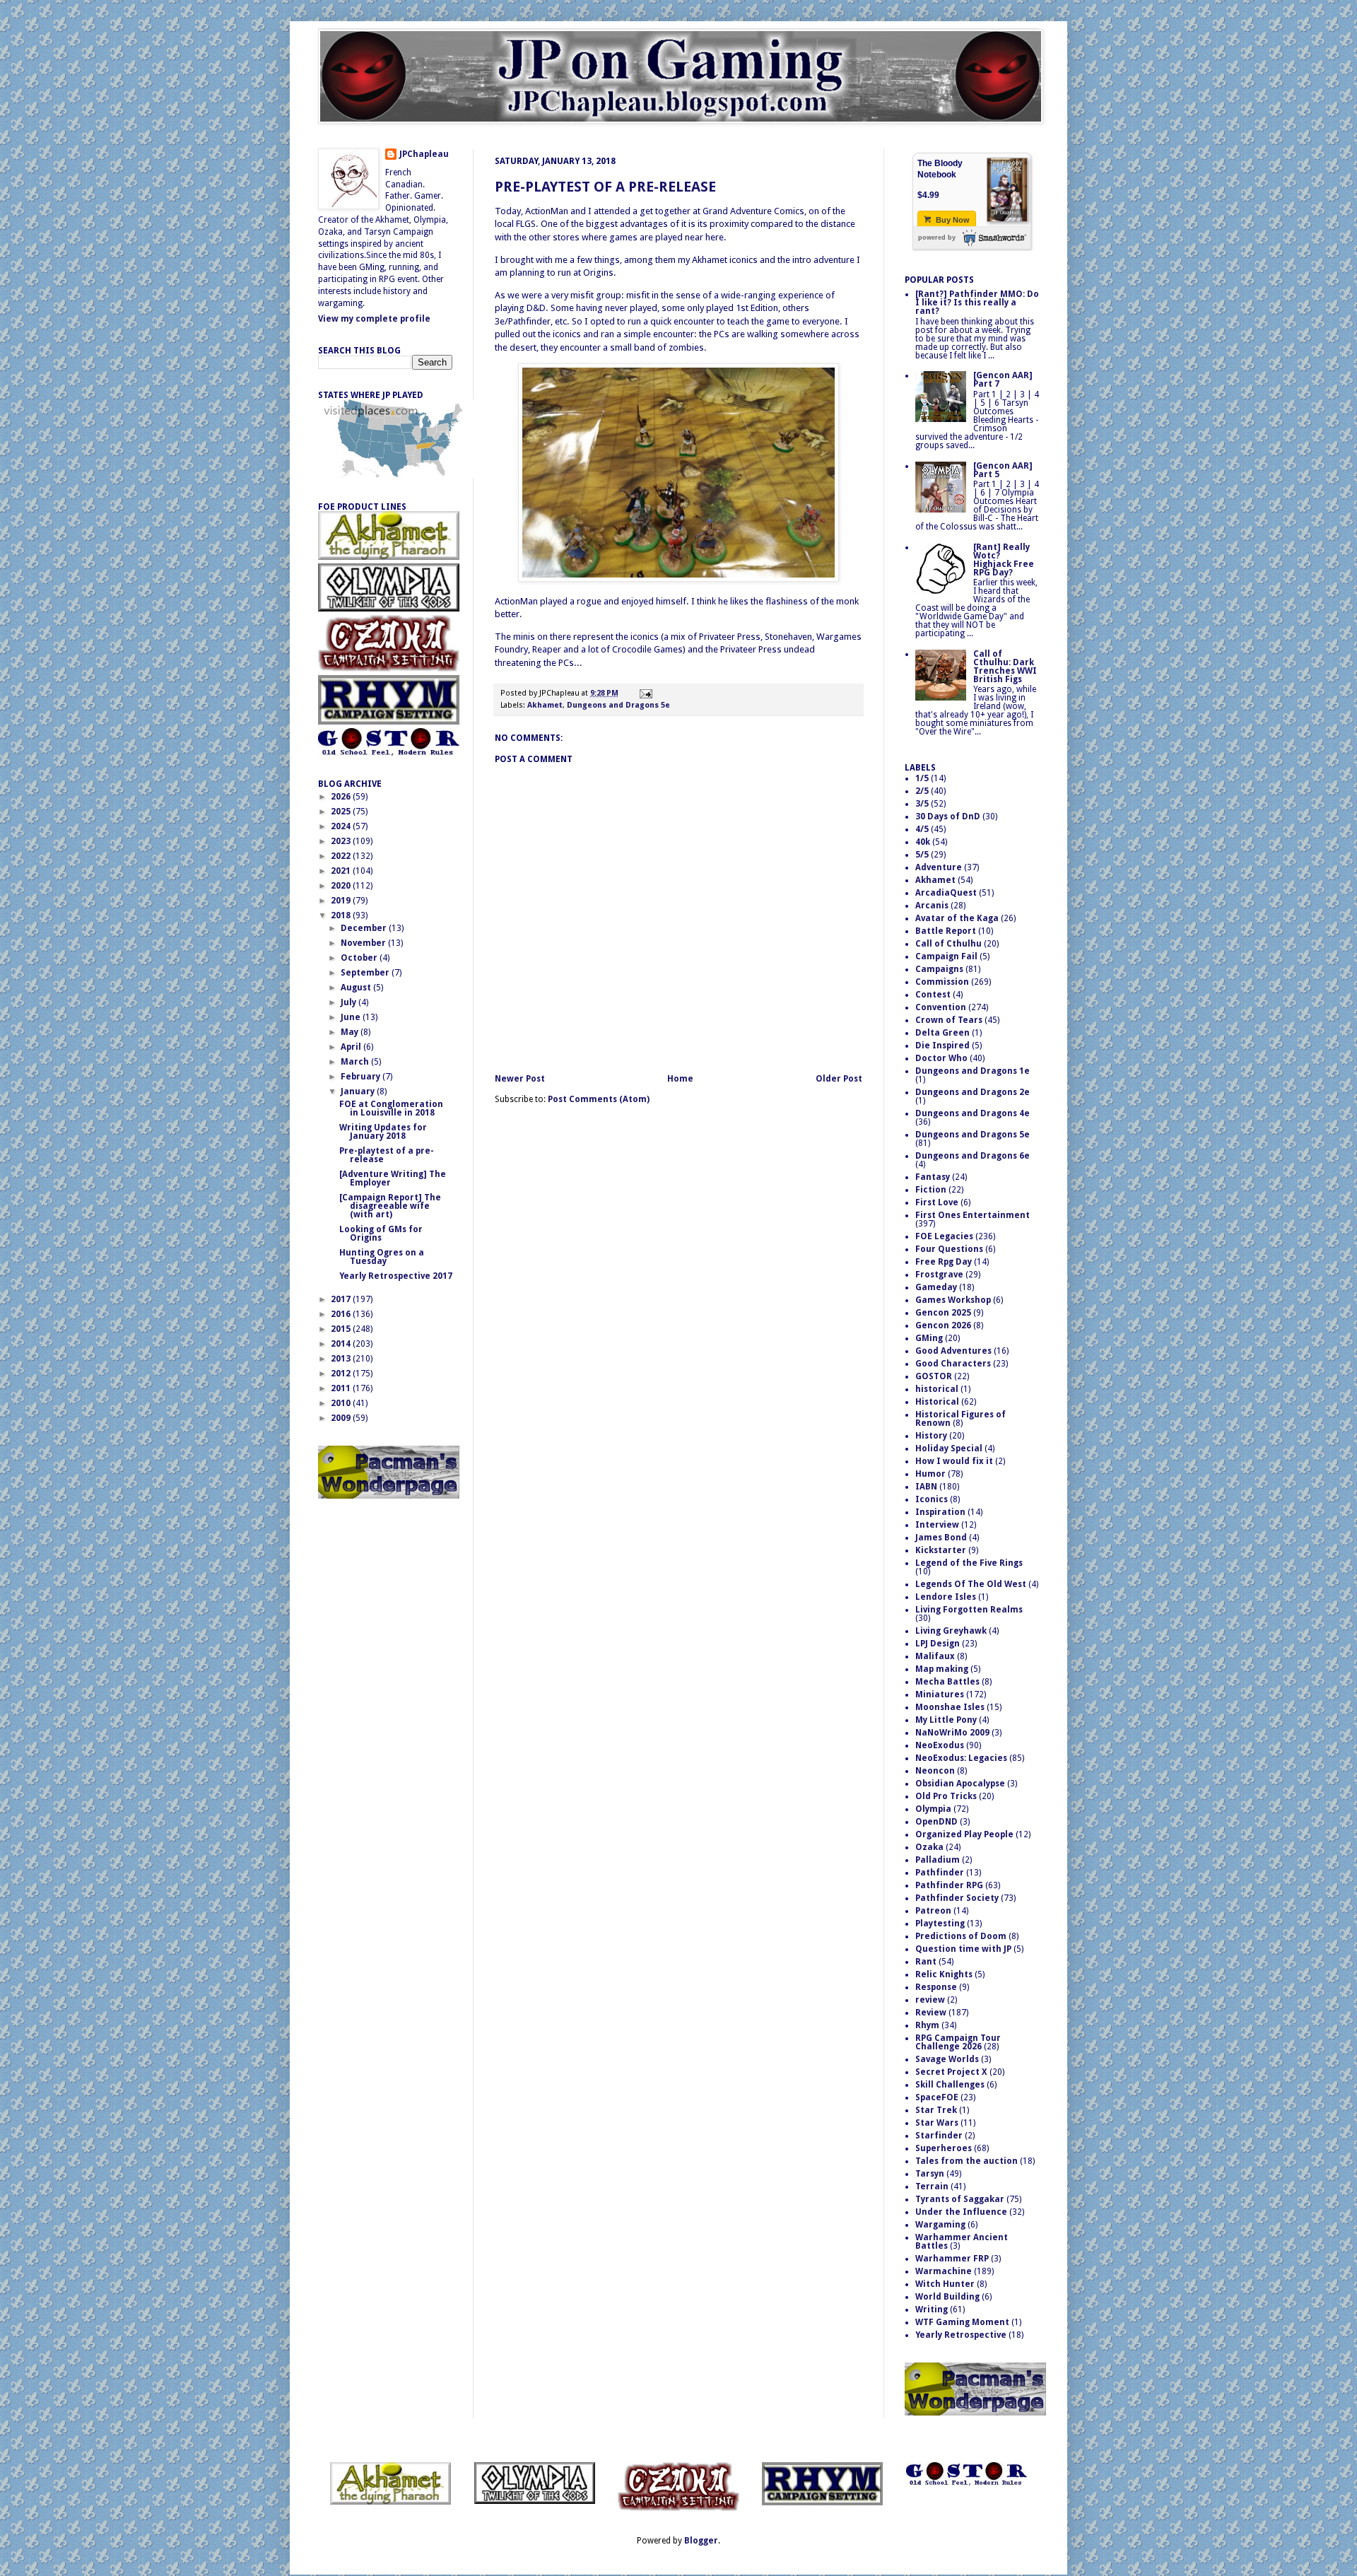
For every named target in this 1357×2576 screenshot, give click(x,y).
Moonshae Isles (950, 1707)
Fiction (931, 1190)
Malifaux (935, 1656)
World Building (947, 2297)
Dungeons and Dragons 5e (618, 705)
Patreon (933, 1911)
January (359, 1091)
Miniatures (940, 1694)
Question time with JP (963, 1949)
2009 (342, 1418)
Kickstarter (941, 1550)
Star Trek (936, 2110)
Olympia (933, 1809)
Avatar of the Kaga (957, 918)
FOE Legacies (944, 1236)
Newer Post (520, 1079)
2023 (342, 841)
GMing (929, 1338)
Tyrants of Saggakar (960, 2199)
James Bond (941, 1538)
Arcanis (932, 906)
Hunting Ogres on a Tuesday (382, 1257)
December (365, 928)
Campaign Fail (946, 956)
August (357, 988)
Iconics (932, 1499)
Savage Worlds (947, 2059)
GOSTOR (934, 1376)
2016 (342, 1314)
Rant (926, 1962)
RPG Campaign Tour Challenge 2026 (958, 2042)
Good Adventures (953, 1351)
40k (923, 842)
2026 (342, 797)
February (362, 1077)
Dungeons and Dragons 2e (973, 1092)
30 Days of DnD (948, 816)
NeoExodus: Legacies (961, 1758)
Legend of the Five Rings (969, 1563)
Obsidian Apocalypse (960, 1784)
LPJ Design (938, 1644)
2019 (342, 901)
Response (936, 1987)
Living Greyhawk (951, 1631)
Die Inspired (942, 1046)
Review (931, 2013)
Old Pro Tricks (946, 1796)
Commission (942, 982)
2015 (342, 1329)
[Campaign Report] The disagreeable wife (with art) (390, 1206)
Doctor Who (941, 1058)
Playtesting (940, 1924)
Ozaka (929, 1847)
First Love (937, 1202)
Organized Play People (964, 1834)
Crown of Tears (949, 1020)
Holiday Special (949, 1448)
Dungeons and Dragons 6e (973, 1156)
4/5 (922, 829)
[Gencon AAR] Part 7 (1003, 380)
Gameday (936, 1287)
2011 (342, 1388)
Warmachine (944, 2271)
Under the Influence (961, 2212)
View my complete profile (374, 319)
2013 (342, 1359)
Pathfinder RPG (949, 1885)
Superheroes (944, 2148)
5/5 (922, 855)
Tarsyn (930, 2174)
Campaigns (939, 969)
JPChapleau (424, 154)
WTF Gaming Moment (962, 2322)
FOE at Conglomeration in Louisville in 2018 (391, 1108)
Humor (930, 1474)
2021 (342, 871)
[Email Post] (644, 693)
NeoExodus (940, 1745)
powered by (937, 238)
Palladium (938, 1860)
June (352, 1017)
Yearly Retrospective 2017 (396, 1276)
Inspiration (940, 1512)
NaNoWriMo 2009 (952, 1733)
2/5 (922, 791)
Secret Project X (951, 2072)
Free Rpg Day (944, 1262)
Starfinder (939, 2136)
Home (680, 1079)
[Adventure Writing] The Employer (393, 1178)
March (356, 1062)
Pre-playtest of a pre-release (605, 187)
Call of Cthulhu (948, 944)
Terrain (932, 2186)
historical (937, 1389)
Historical (937, 1402)
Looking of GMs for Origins (381, 1234)
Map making (942, 1669)
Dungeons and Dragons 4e (973, 1113)
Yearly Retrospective (961, 2335)
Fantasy (933, 1177)
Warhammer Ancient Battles (962, 2242)
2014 (342, 1344)
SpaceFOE (937, 2097)
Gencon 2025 (943, 1313)
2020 (342, 886)
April (352, 1047)
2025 (342, 812)
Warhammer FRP (952, 2259)
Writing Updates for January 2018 (383, 1132)
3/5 (922, 804)
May (351, 1032)
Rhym (927, 2025)
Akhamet (545, 705)
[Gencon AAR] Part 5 (1003, 470)
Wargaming (940, 2225)
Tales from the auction (967, 2161)
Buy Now (952, 220)
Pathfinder (940, 1873)
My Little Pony (946, 1720)
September (366, 973)
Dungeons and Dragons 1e (973, 1071)
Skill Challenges (950, 2085)
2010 (342, 1403)
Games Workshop (953, 1300)
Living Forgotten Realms (969, 1610)
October (360, 958)
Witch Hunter (945, 2284)
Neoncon (935, 1771)
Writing (932, 2309)
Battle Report (946, 931)
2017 (342, 1299)
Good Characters (953, 1364)
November (364, 943)
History (931, 1436)
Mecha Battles (947, 1682)
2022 (342, 856)
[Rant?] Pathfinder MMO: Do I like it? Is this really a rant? (977, 303)
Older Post (839, 1079)
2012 (342, 1374)
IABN (926, 1487)
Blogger (701, 2541)
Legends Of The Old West (971, 1584)
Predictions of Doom (961, 1936)
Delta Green (942, 1033)
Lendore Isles (946, 1597)
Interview (937, 1525)
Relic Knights (944, 1974)
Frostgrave (939, 1275)
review (930, 2000)
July (349, 1002)
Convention (941, 1007)
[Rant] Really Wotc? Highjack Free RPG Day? (1004, 560)
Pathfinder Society (957, 1898)
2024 (342, 826)
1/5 (922, 778)
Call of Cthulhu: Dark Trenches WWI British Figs (1005, 667)
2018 (342, 915)
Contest (933, 995)
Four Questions (949, 1249)
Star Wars (937, 2123)
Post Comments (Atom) (599, 1099)
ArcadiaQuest (946, 893)
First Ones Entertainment (973, 1215)
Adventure (939, 867)
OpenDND (936, 1822)
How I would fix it (954, 1461)
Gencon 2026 (943, 1325)
